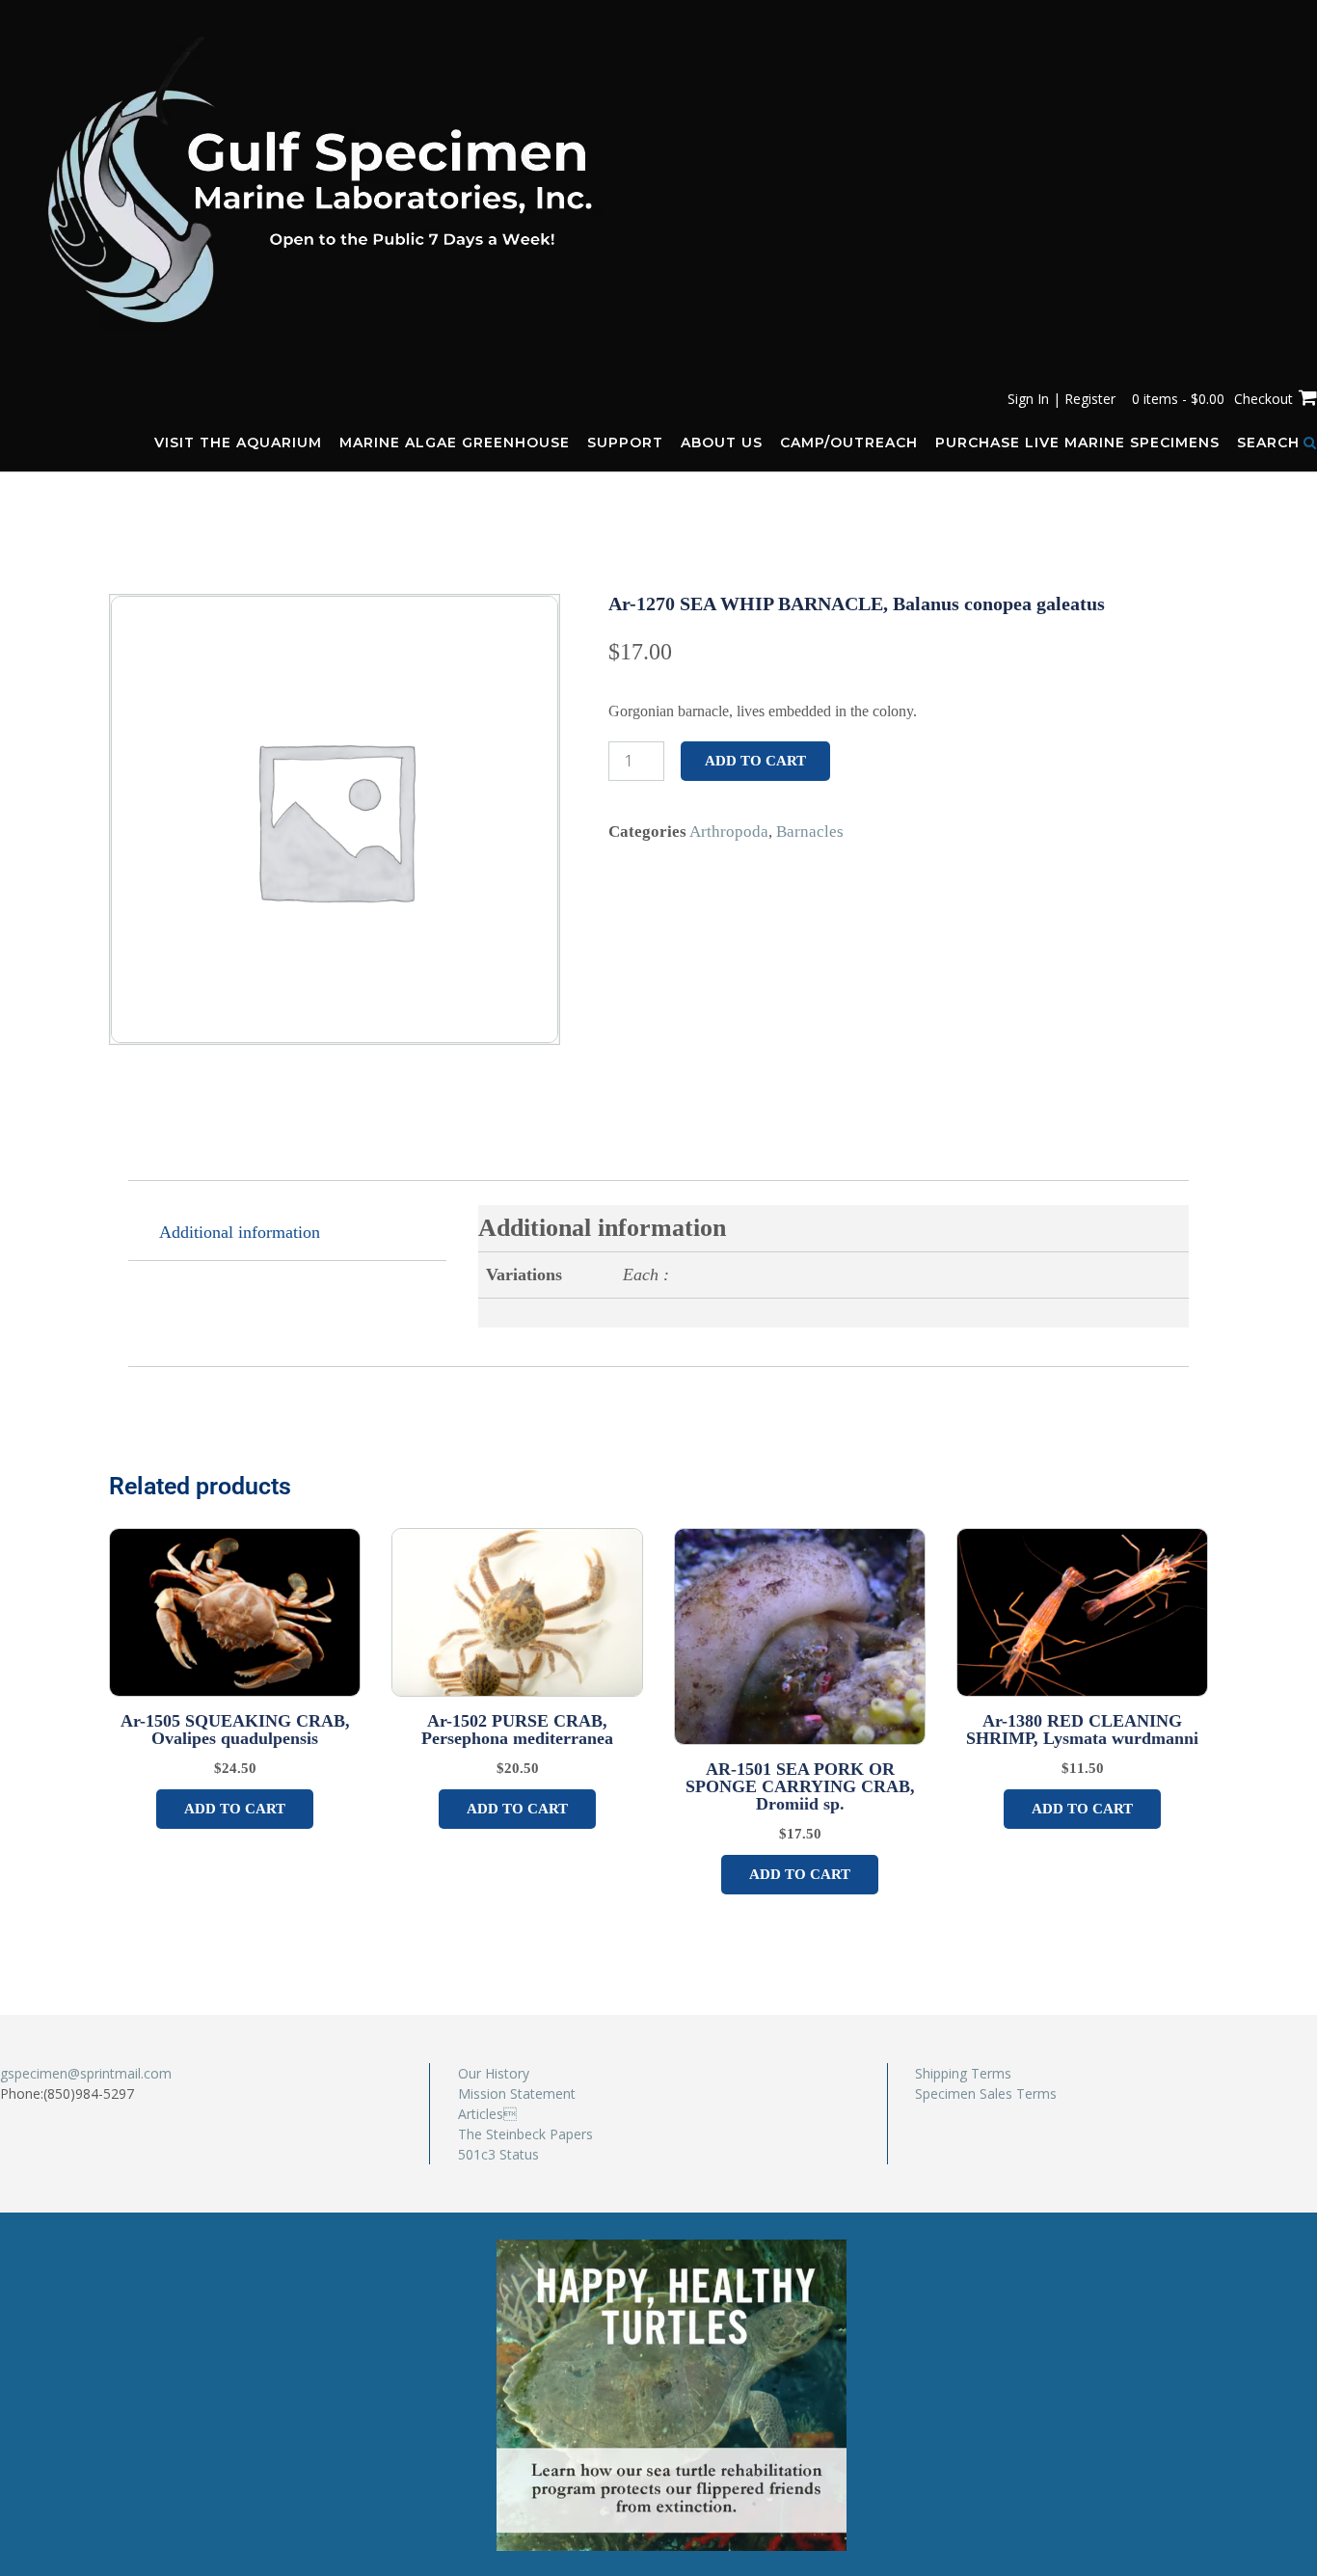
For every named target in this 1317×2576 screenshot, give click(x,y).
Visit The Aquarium (238, 443)
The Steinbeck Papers (525, 2134)
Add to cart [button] (235, 1809)
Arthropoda (729, 832)
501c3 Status (498, 2154)
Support (625, 443)
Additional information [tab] (240, 1232)
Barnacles (810, 832)
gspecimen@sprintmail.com (86, 2073)
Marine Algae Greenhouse (455, 443)
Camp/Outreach (849, 443)
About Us (722, 443)
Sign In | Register (1062, 399)
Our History (494, 2073)
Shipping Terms (963, 2073)
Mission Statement (517, 2093)
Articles (487, 2114)
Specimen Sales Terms (986, 2093)
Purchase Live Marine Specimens (1077, 443)
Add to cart (755, 761)
